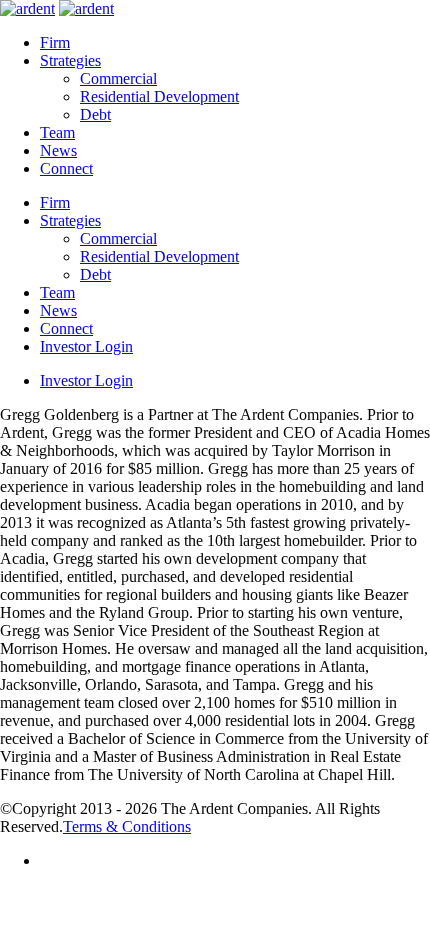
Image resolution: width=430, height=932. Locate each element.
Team (57, 132)
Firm (55, 42)
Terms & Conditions (127, 826)
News (58, 150)
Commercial (118, 78)
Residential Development (159, 96)
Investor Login (86, 346)
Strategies (70, 60)
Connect (66, 168)
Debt (95, 114)
